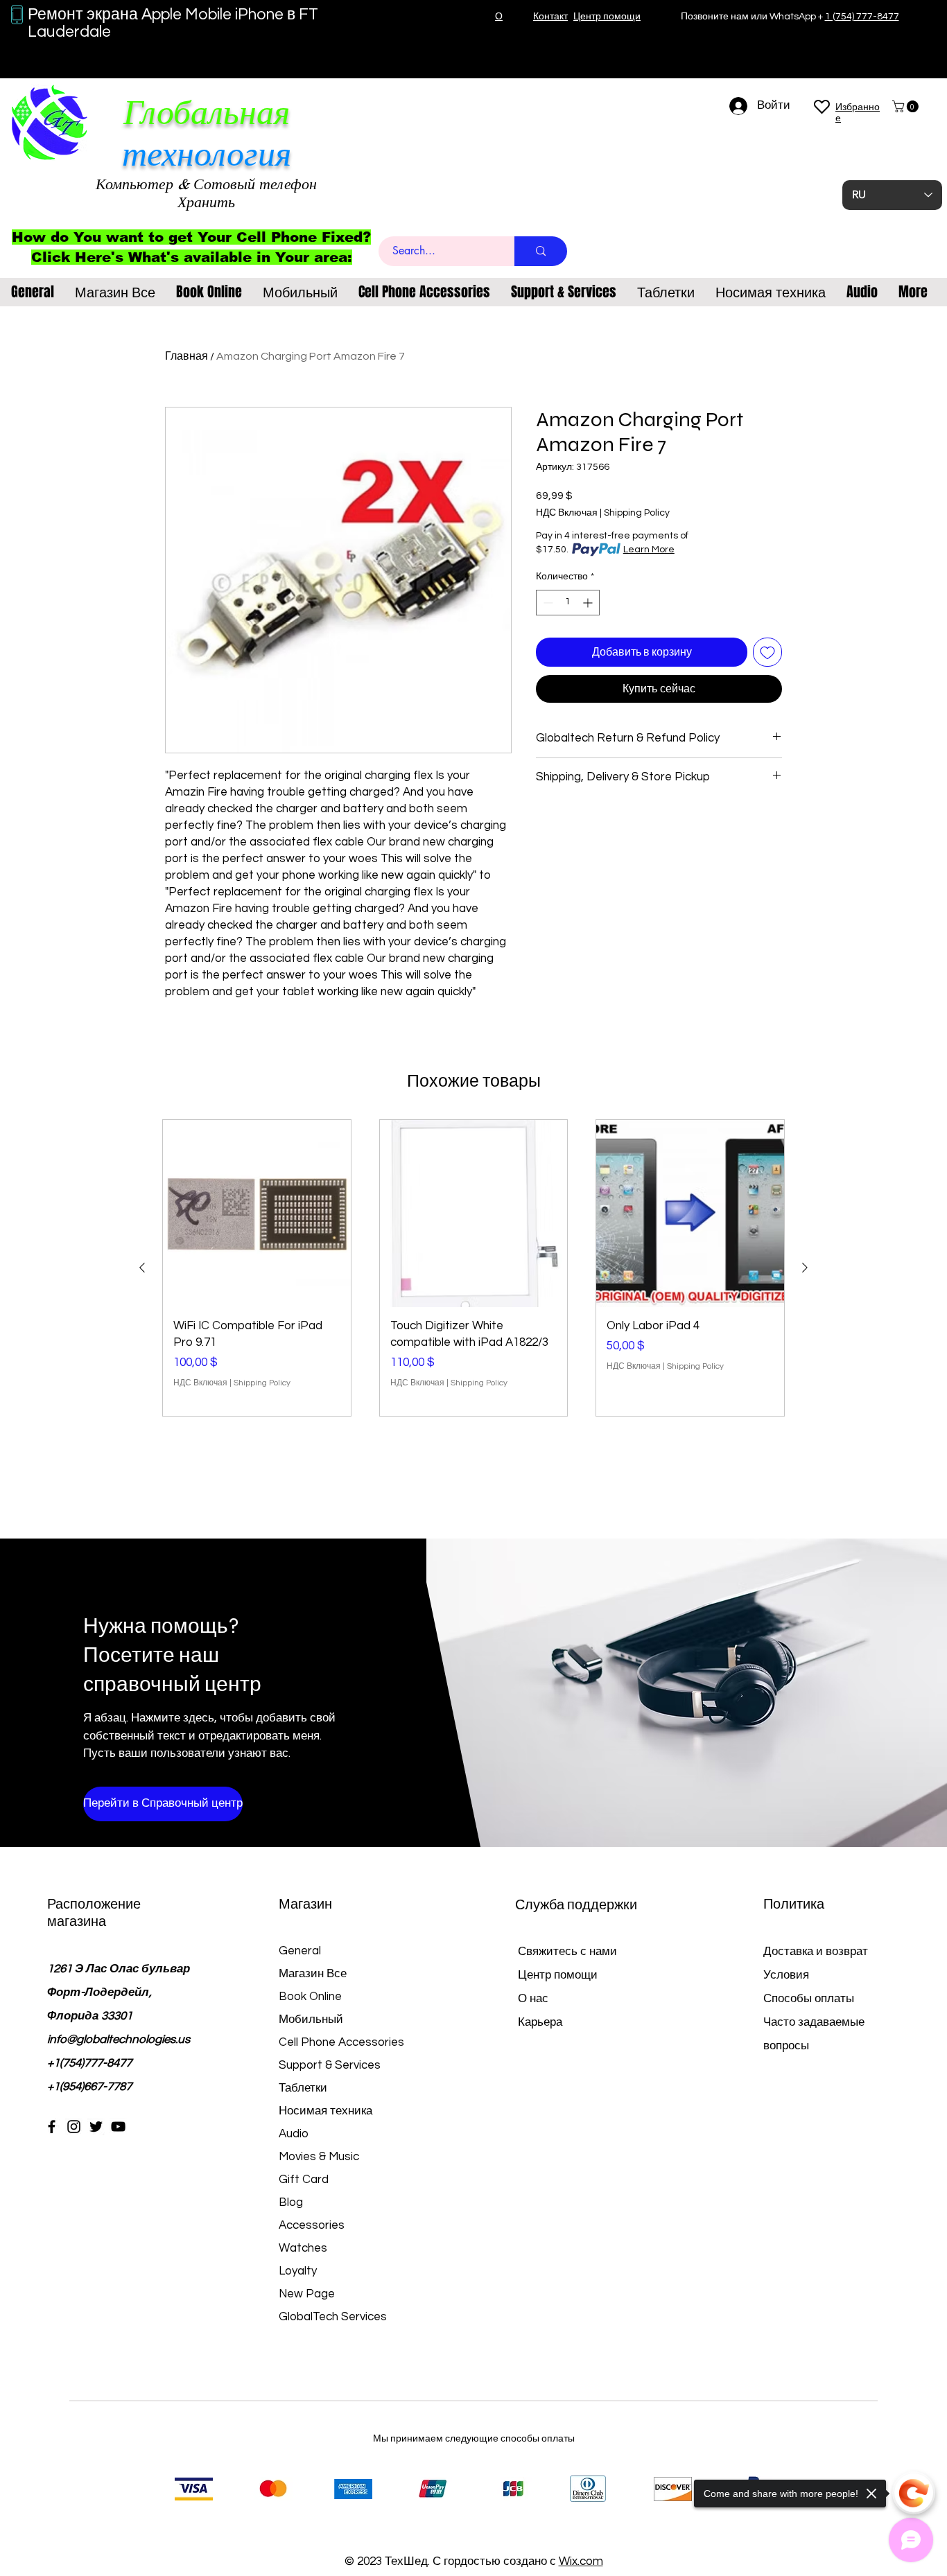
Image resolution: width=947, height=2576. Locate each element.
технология (207, 154)
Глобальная (207, 113)
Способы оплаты (810, 1999)
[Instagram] (74, 2127)
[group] (473, 1268)
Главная (186, 356)
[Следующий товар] (805, 1268)
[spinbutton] (568, 603)
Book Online (310, 1997)
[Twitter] (96, 2127)
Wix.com (581, 2561)
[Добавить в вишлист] (767, 652)
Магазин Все (313, 1974)
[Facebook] (52, 2127)
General (300, 1951)
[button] (907, 106)
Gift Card (304, 2180)
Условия (786, 1975)
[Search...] (541, 251)
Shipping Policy (637, 513)
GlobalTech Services (333, 2317)
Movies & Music (319, 2157)
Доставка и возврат (816, 1952)
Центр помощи (558, 1975)
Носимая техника (325, 2111)
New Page (307, 2294)
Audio (294, 2134)
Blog (291, 2202)
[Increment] (589, 603)
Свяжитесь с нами (567, 1952)
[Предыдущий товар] (142, 1268)
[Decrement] (547, 603)
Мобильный (311, 2019)
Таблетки (303, 2088)
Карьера (540, 2022)
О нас (533, 1999)
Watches (303, 2248)
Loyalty (298, 2271)
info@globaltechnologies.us (119, 2040)
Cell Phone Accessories (341, 2042)
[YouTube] (118, 2127)
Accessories (312, 2225)
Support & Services (330, 2065)
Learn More (649, 550)
